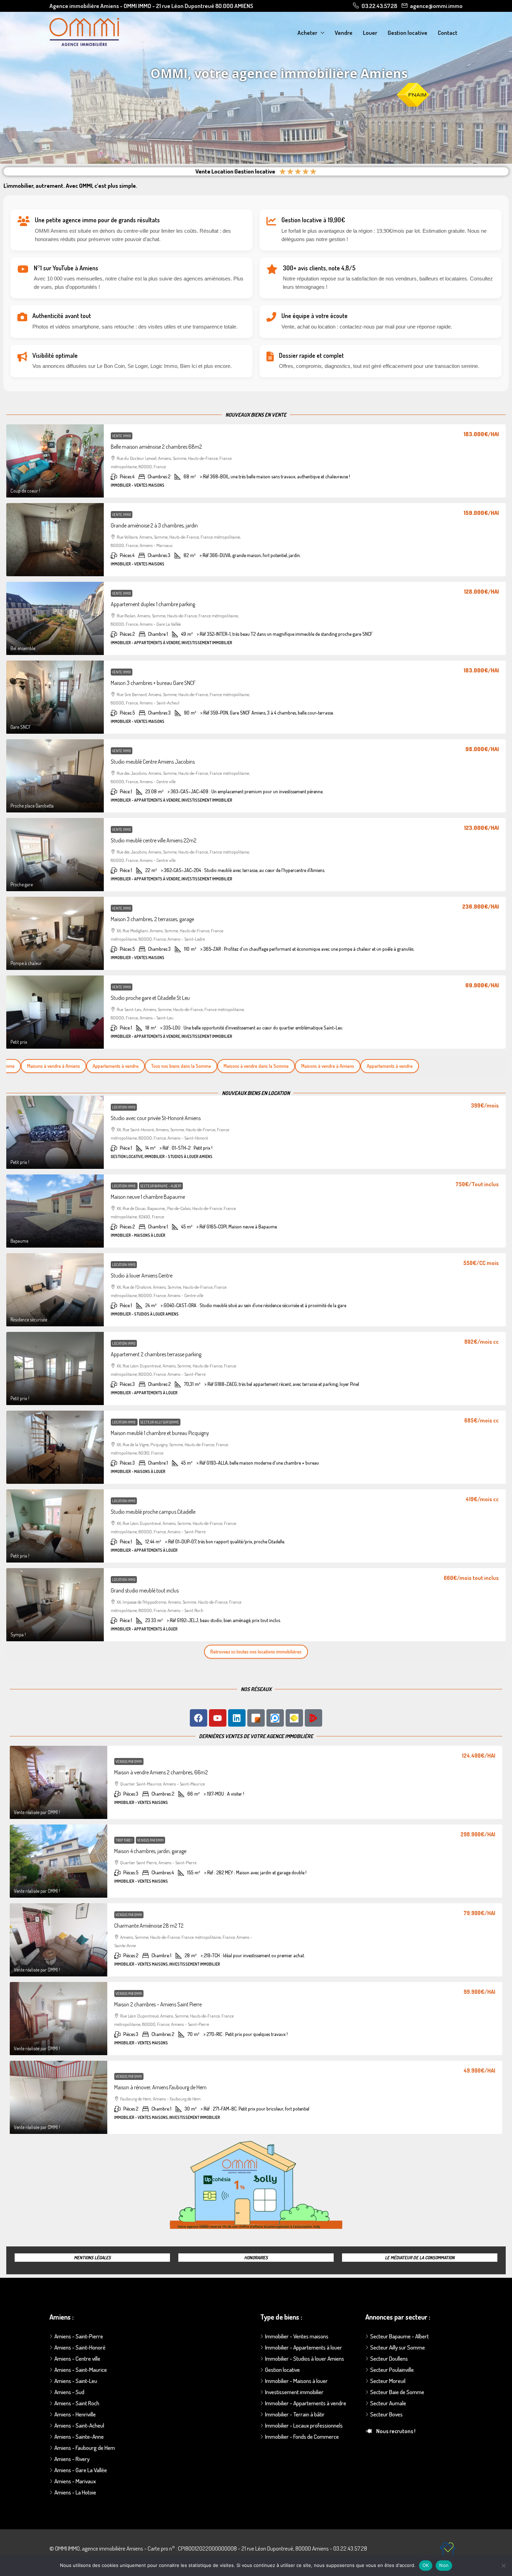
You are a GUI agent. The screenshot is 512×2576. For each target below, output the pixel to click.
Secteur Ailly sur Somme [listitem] (398, 2347)
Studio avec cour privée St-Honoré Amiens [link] (156, 1118)
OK (426, 2565)
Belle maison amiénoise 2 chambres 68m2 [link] (156, 447)
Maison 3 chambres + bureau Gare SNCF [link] (153, 683)
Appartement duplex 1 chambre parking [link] (153, 604)
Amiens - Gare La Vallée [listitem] (81, 2470)
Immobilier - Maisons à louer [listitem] (296, 2381)
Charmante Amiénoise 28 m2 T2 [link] (149, 1926)
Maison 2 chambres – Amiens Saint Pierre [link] (158, 2004)
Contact (448, 33)
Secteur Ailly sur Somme (160, 1422)
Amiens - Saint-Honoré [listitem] (80, 2347)
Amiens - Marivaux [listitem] (75, 2481)
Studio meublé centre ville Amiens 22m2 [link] (154, 840)
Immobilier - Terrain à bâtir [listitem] (295, 2414)
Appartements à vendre (91, 1066)
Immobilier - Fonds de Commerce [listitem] (302, 2436)
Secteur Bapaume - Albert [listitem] (399, 2336)
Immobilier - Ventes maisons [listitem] (297, 2336)
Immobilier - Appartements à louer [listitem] (304, 2347)
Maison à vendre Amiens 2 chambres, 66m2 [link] (161, 1772)
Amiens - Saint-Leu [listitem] (76, 2381)
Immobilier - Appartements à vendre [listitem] (306, 2403)
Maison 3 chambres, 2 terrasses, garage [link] (152, 919)
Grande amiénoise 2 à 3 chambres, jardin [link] (154, 525)
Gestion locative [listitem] (282, 2370)
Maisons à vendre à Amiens (303, 1066)
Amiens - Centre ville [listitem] (77, 2358)
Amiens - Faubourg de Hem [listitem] (85, 2448)
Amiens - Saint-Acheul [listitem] (79, 2425)
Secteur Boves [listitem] (386, 2414)
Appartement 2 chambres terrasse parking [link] (156, 1354)
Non (444, 2565)
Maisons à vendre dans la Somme (232, 1066)
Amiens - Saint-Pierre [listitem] (79, 2336)
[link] (55, 461)
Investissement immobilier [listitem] (294, 2392)
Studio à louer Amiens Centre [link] (142, 1275)
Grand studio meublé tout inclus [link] (145, 1590)
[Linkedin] (237, 1718)
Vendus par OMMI (129, 1761)
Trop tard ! (124, 1840)
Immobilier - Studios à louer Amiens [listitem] (305, 2358)
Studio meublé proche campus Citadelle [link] (153, 1512)
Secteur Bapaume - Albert (161, 1186)
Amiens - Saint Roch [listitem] (77, 2403)
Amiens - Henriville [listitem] (75, 2414)
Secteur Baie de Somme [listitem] (397, 2392)
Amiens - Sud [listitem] (69, 2392)
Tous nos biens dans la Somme (157, 1066)
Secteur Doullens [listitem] (389, 2358)
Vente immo (122, 436)
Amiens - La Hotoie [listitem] (75, 2492)
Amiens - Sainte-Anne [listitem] (79, 2436)
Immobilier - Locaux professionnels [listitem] (304, 2425)
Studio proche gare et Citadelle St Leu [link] (150, 998)
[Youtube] (218, 1718)
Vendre (344, 33)
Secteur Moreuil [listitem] (388, 2381)
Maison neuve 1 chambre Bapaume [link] (148, 1197)
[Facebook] (199, 1718)
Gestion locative (408, 33)
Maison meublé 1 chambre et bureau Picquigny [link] (160, 1433)
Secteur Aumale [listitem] (388, 2403)
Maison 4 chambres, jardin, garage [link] (150, 1851)
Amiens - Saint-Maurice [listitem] (81, 2370)
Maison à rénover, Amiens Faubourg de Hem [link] (160, 2087)
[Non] (503, 2566)
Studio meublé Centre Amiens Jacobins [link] (153, 762)
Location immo (124, 1107)
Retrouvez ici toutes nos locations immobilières (256, 1652)
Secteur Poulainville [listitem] (392, 2370)
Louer (370, 33)
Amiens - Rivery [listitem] (72, 2459)
